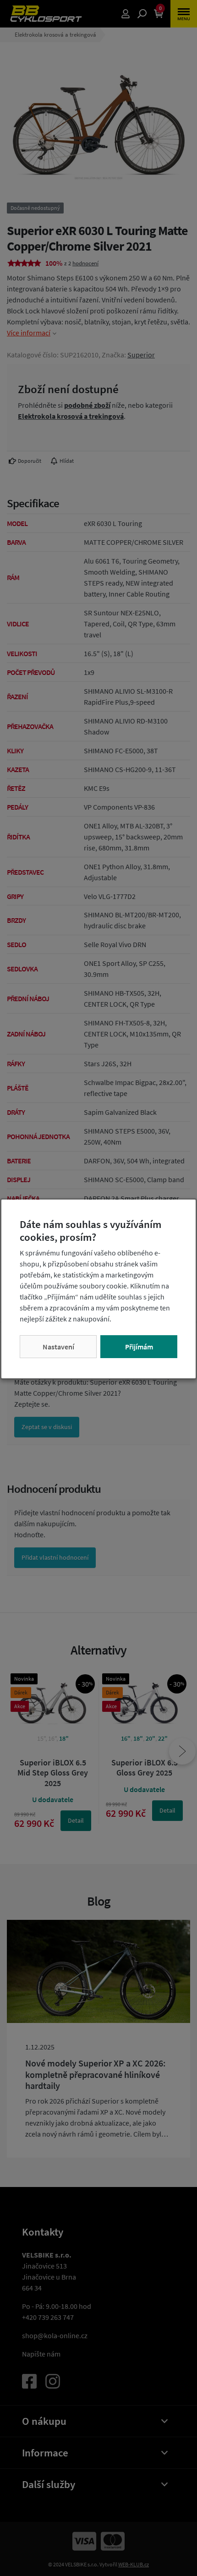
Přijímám (139, 1347)
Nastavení (58, 1347)
